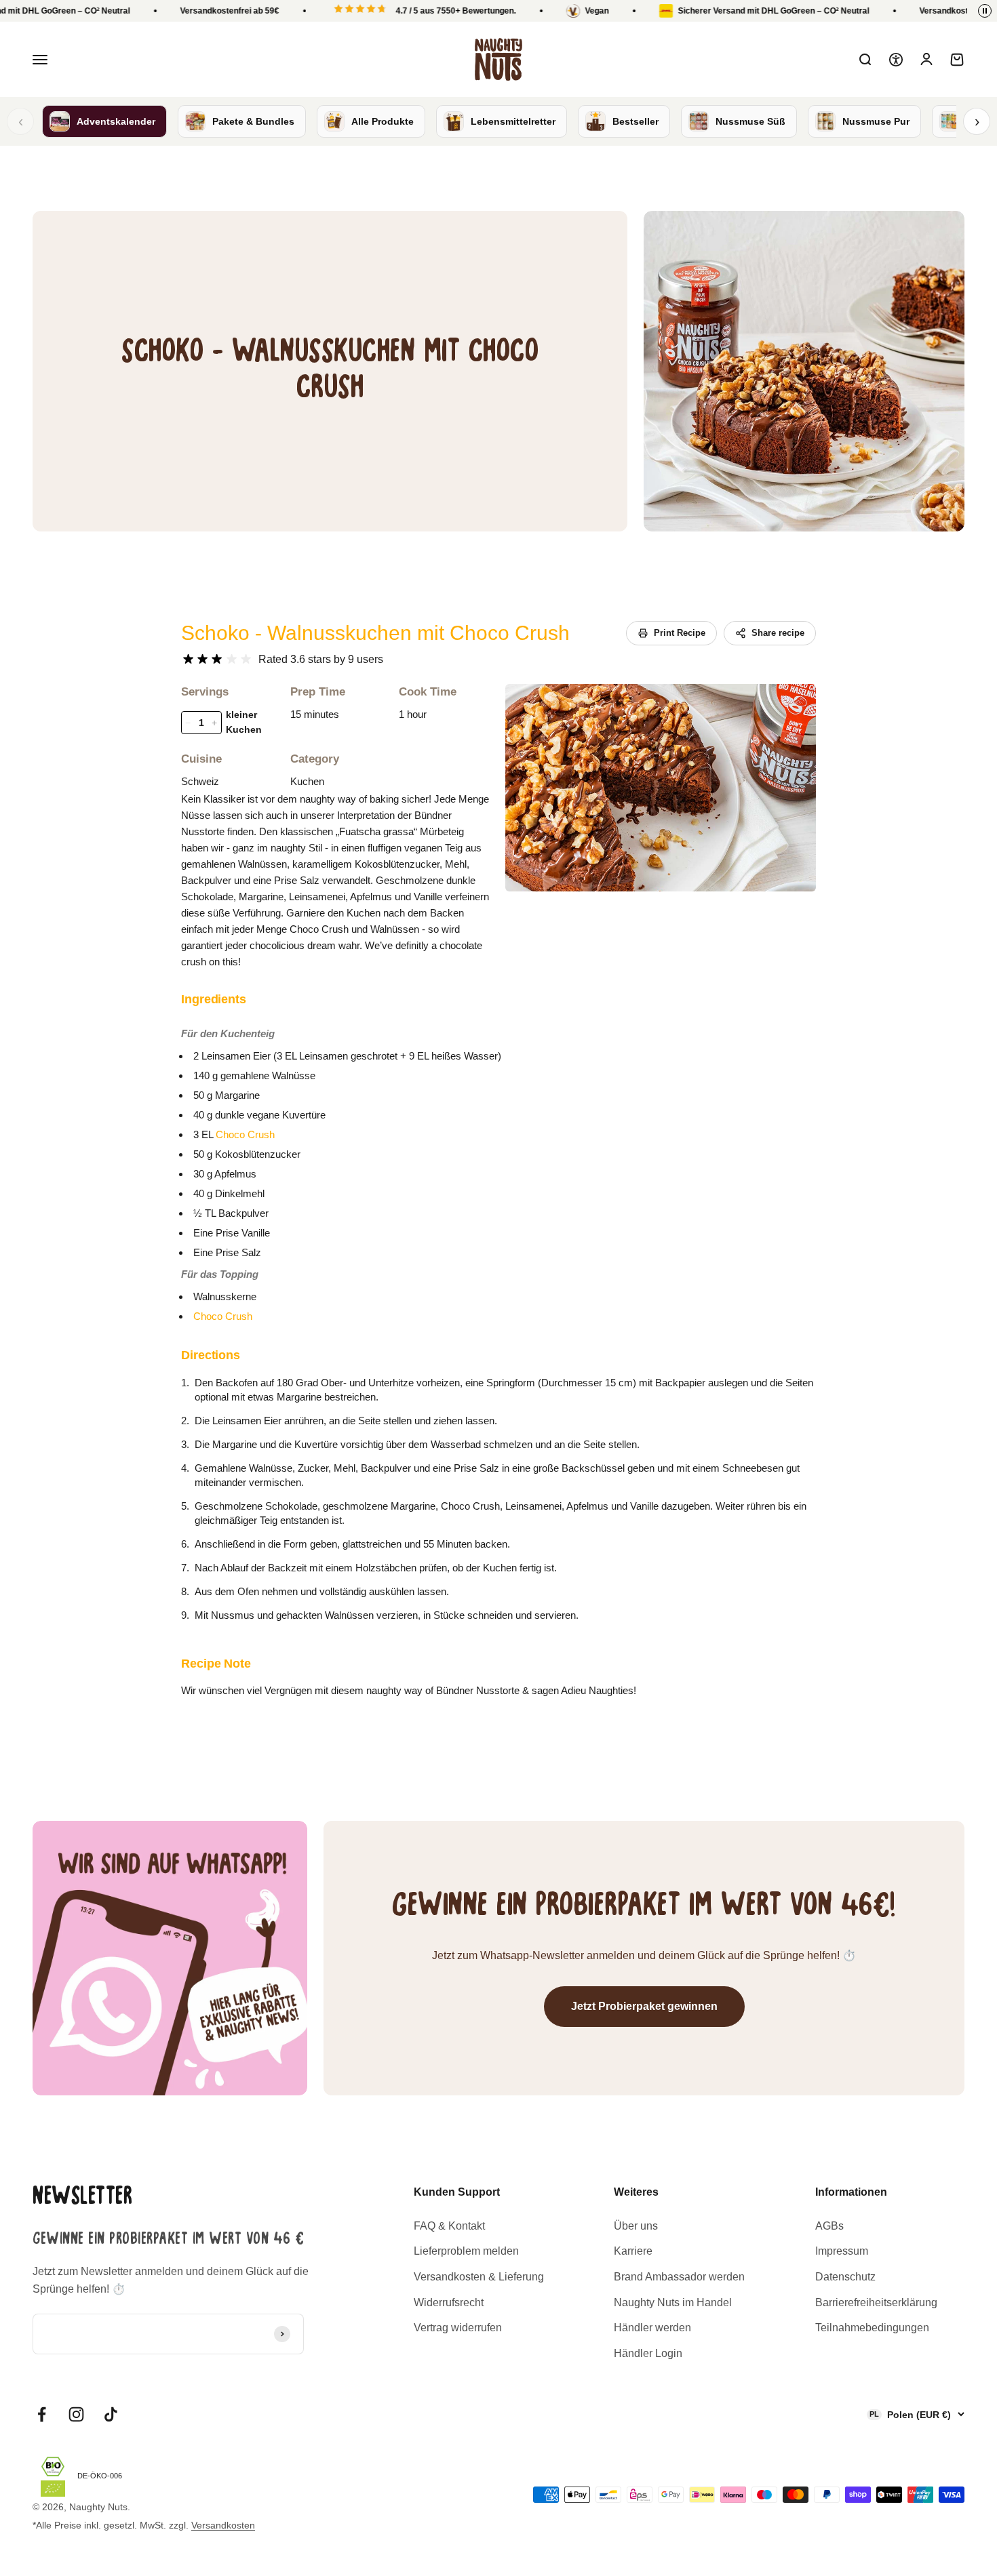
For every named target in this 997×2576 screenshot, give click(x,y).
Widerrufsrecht (449, 2302)
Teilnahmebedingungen (872, 2328)
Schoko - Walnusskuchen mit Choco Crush (375, 633)
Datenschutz (845, 2277)
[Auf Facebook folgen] (42, 2414)
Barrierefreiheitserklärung (876, 2302)
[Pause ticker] (985, 11)
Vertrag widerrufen (458, 2328)
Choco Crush (245, 1134)
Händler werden (652, 2328)
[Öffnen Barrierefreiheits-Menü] (896, 60)
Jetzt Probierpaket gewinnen (644, 2006)
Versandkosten (223, 2525)
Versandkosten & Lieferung (479, 2277)
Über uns (636, 2226)
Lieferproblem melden (466, 2251)
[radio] (188, 659)
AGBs (829, 2226)
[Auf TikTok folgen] (111, 2414)
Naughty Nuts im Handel (673, 2302)
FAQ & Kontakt (449, 2226)
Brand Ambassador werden (679, 2277)
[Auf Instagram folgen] (76, 2414)
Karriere (633, 2251)
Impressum (842, 2251)
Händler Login (648, 2353)
